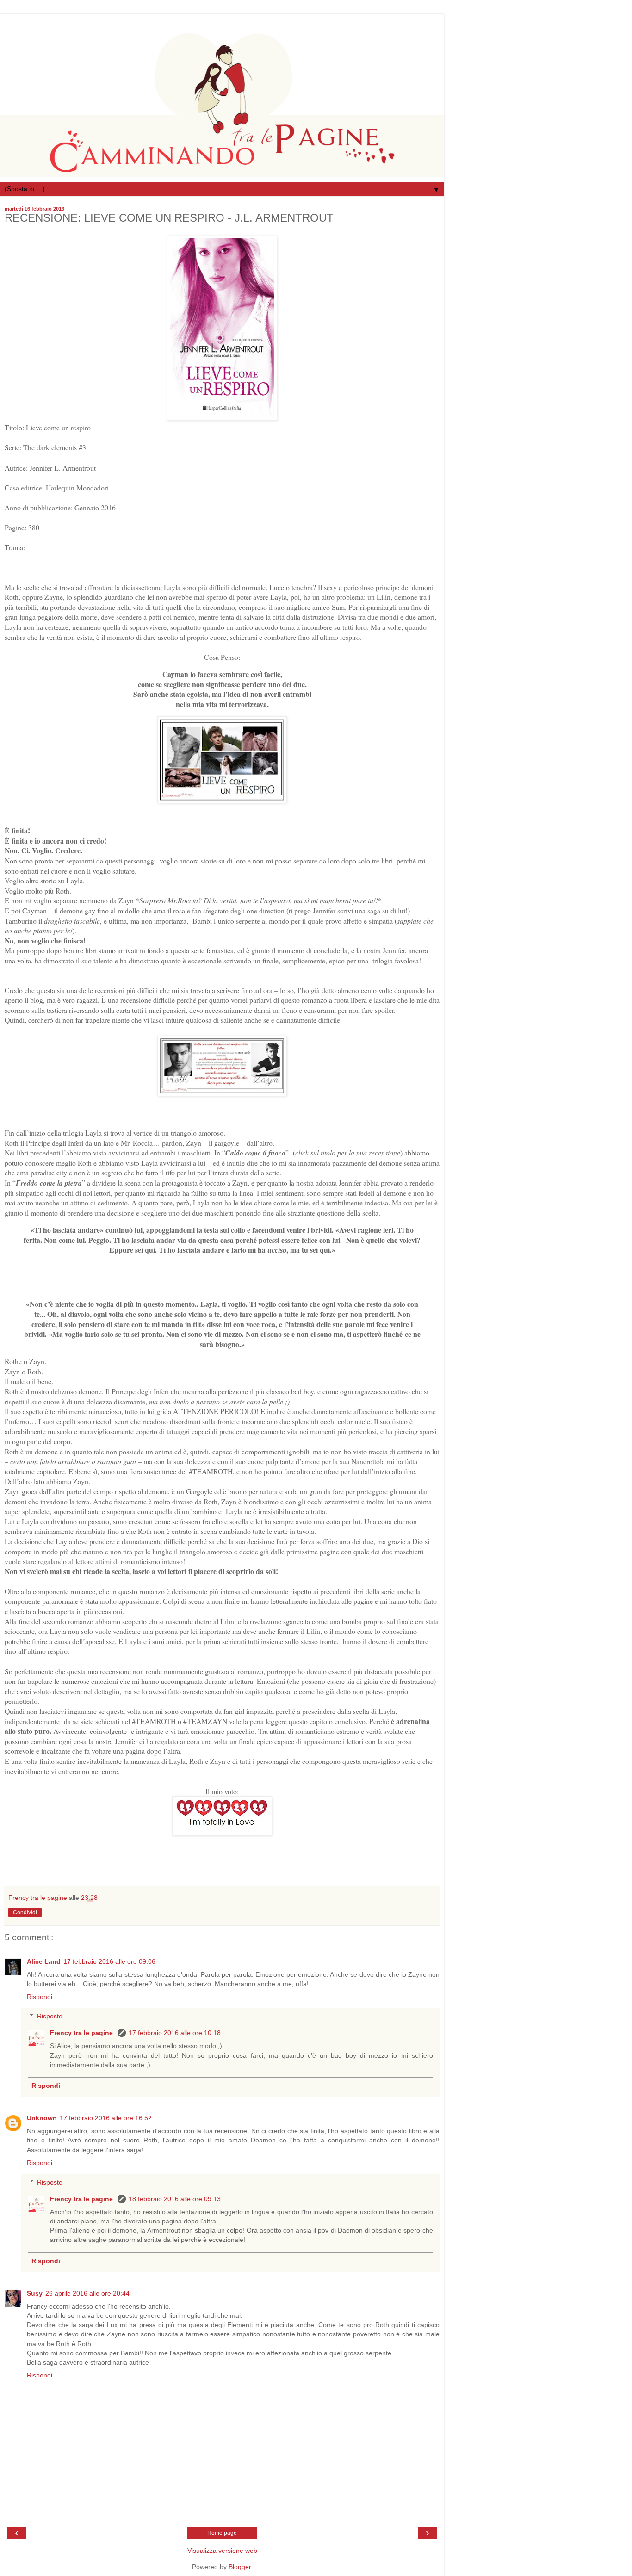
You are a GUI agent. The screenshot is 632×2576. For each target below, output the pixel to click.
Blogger (240, 2567)
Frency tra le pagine (82, 2033)
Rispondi (40, 1997)
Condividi (25, 1912)
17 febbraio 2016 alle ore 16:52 (106, 2118)
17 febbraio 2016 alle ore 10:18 (175, 2033)
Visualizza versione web (222, 2551)
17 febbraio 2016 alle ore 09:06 (109, 1961)
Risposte (50, 2016)
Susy (35, 2293)
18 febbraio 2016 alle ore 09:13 (175, 2199)
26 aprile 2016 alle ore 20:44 (87, 2293)
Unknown (42, 2118)
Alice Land (44, 1961)
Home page (222, 2533)
